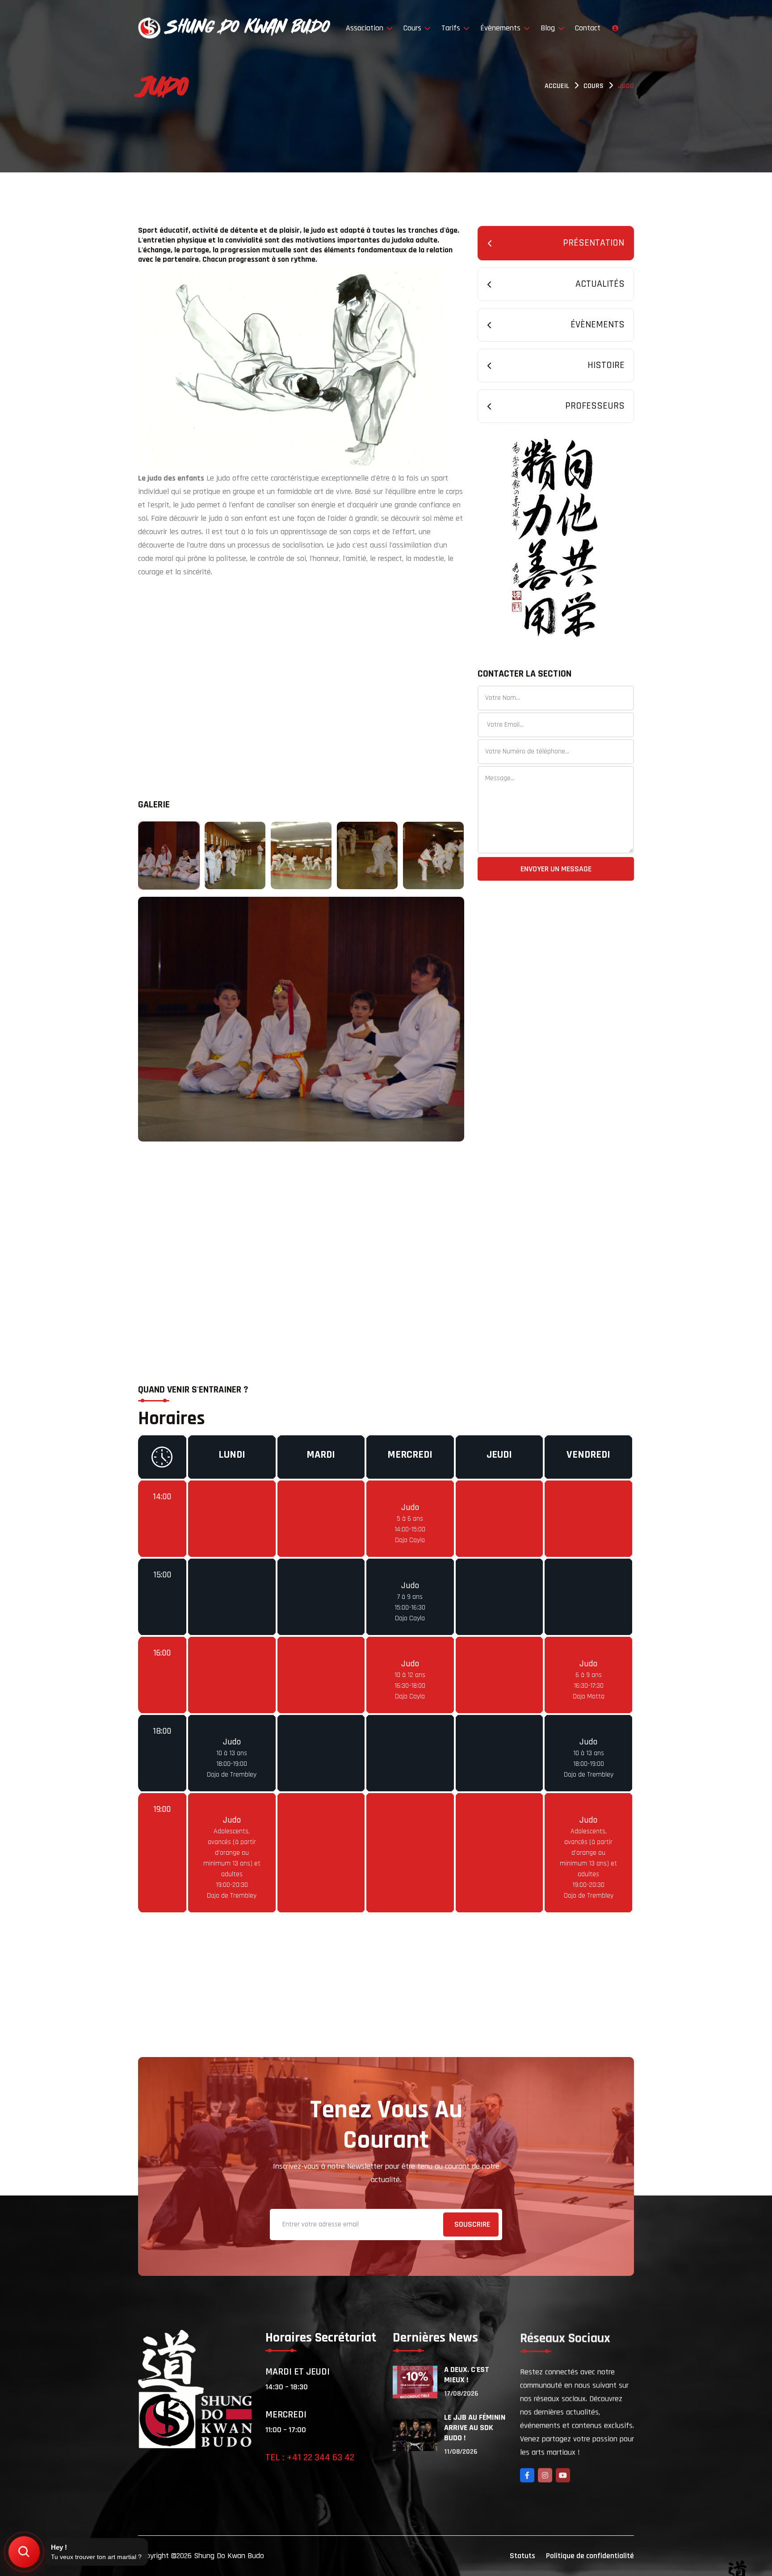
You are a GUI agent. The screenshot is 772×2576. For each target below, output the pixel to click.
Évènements (501, 28)
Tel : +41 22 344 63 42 (310, 2458)
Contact (588, 28)
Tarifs (452, 28)
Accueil (557, 86)
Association (366, 28)
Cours (413, 28)
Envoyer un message (556, 869)
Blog (549, 28)
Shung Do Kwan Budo (229, 2556)
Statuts (522, 2556)
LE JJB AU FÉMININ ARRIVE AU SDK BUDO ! (475, 2428)
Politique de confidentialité (590, 2556)
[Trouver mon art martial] (24, 2552)
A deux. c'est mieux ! (467, 2375)
